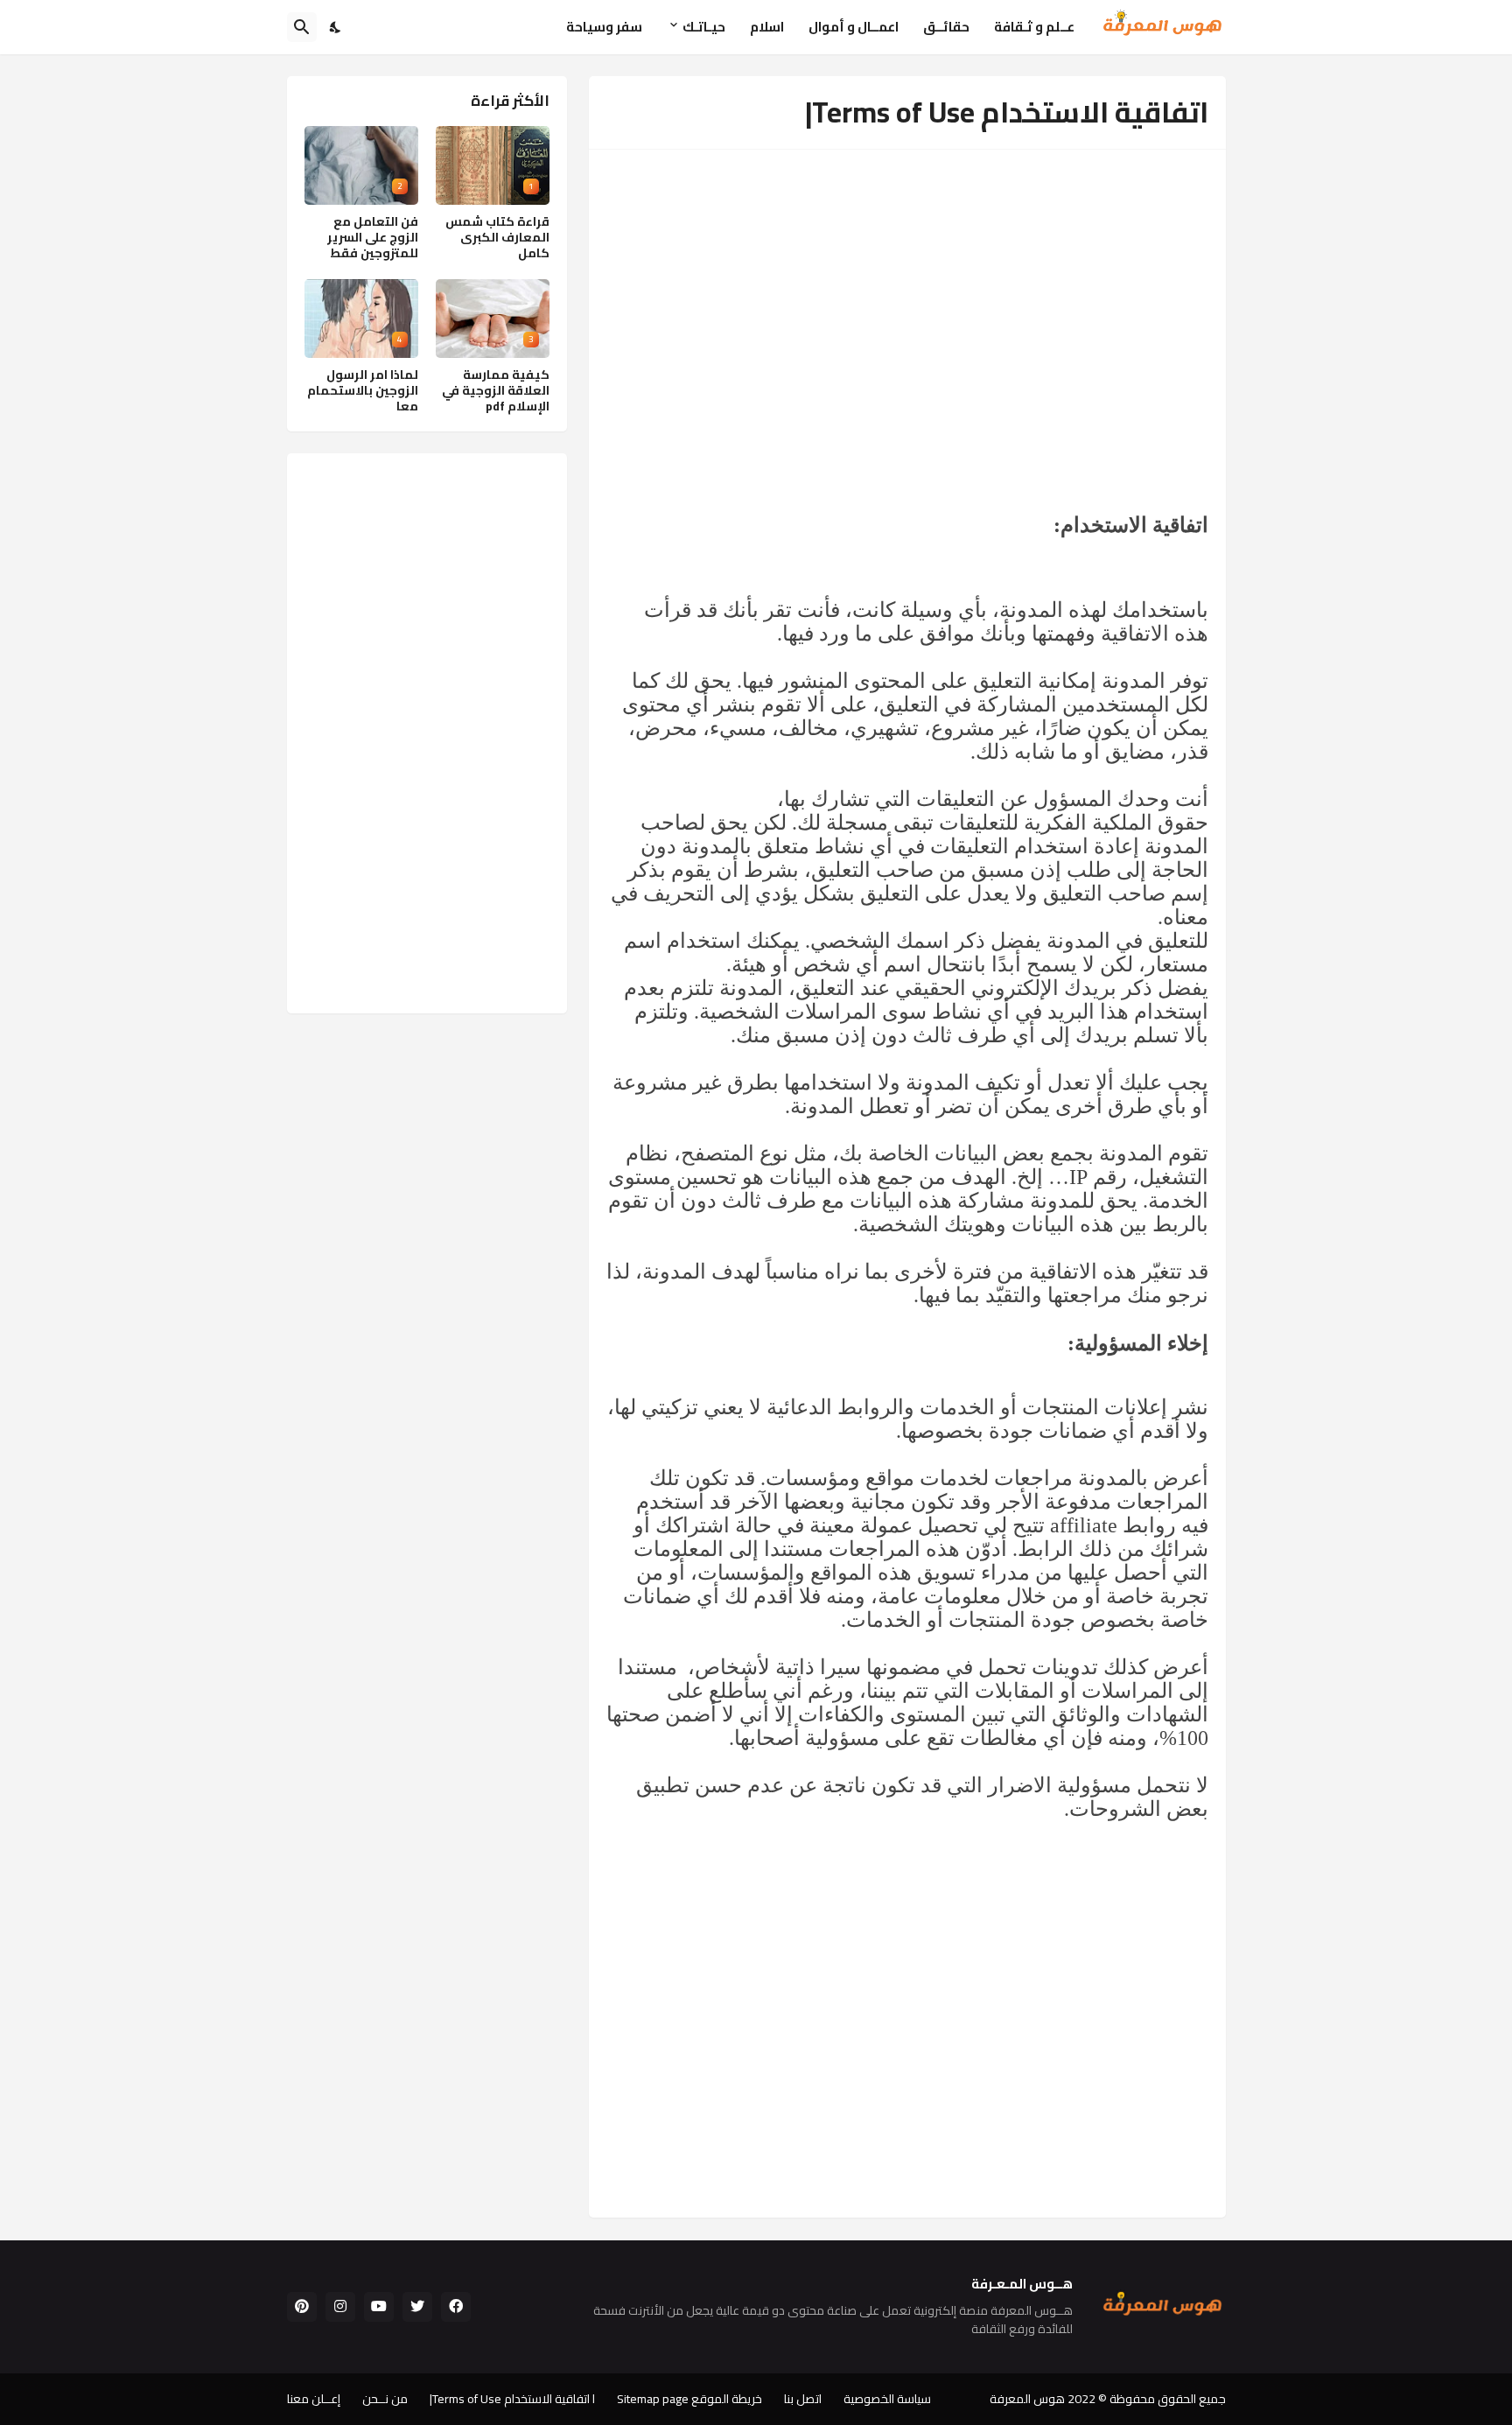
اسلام (767, 27)
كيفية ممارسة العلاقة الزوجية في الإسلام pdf (496, 391)
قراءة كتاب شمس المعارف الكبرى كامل (497, 238)
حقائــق (946, 27)
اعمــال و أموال (854, 27)
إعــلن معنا (314, 2399)
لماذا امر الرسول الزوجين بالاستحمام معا (363, 391)
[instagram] (340, 2307)
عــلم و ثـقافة (1034, 27)
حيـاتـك (704, 27)
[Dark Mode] (336, 27)
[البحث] (302, 27)
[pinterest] (302, 2307)
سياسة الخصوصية (887, 2399)
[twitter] (417, 2307)
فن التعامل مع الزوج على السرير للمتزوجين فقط (373, 238)
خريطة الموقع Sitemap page (689, 2399)
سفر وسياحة (604, 27)
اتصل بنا (803, 2399)
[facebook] (456, 2307)
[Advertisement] (907, 298)
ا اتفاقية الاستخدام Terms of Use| (512, 2399)
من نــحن (385, 2399)
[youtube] (379, 2307)
